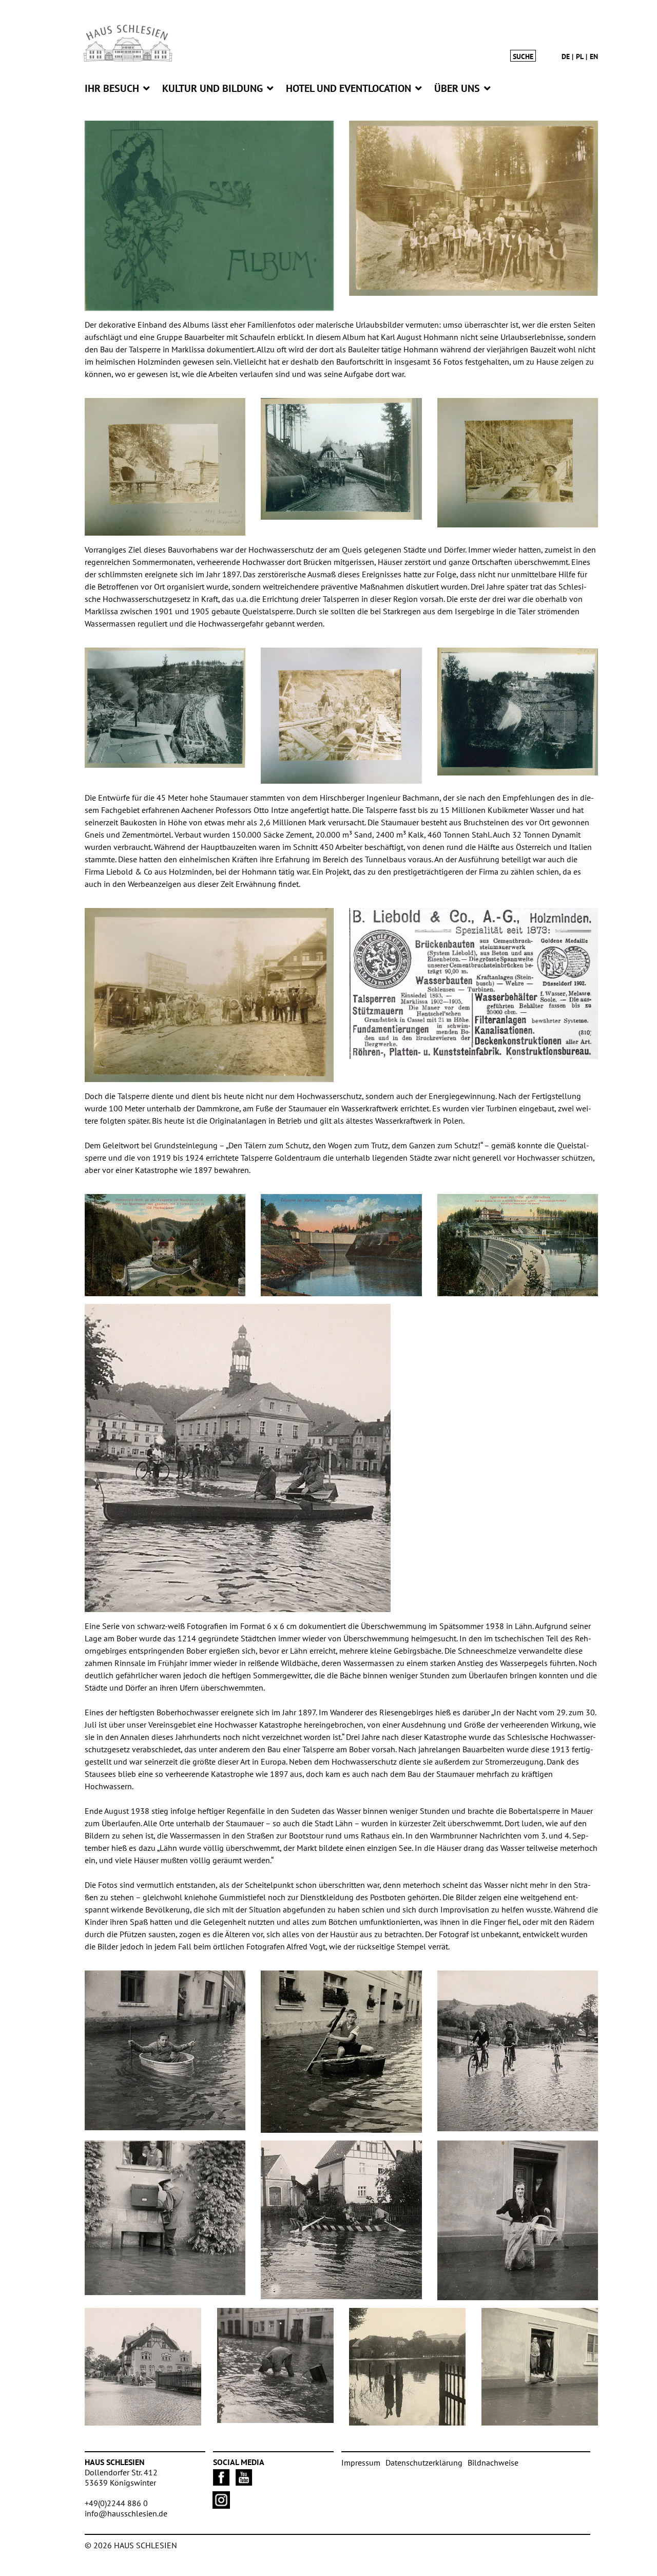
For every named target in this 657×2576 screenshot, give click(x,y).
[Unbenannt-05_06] (518, 1245)
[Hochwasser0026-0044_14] (518, 2051)
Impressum (361, 2463)
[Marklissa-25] (165, 708)
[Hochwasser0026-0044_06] (165, 2050)
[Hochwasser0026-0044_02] (518, 2220)
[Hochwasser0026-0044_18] (238, 1458)
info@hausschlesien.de (126, 2513)
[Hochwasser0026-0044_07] (540, 2367)
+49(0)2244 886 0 (116, 2503)
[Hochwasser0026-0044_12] (341, 2052)
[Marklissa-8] (341, 459)
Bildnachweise (493, 2463)
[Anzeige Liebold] (474, 983)
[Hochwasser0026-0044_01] (165, 2218)
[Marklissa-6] (209, 995)
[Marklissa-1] (209, 216)
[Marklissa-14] (518, 463)
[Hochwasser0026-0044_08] (276, 2365)
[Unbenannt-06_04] (165, 1245)
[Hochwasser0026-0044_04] (341, 2220)
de (566, 56)
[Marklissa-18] (518, 711)
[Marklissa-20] (341, 716)
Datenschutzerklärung (424, 2463)
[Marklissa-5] (474, 208)
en (594, 56)
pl (580, 56)
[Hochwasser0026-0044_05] (143, 2367)
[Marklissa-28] (165, 467)
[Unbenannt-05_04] (341, 1245)
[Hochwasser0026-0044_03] (408, 2367)
